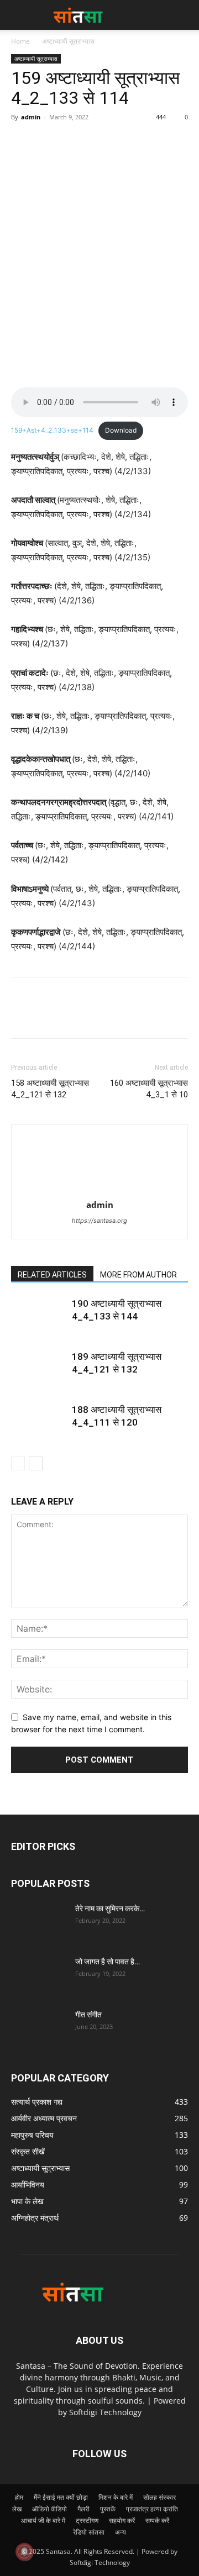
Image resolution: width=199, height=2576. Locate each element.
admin (31, 117)
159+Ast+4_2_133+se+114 (52, 430)
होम (19, 2497)
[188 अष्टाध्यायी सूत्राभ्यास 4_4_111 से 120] (39, 1423)
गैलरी (83, 2509)
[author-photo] (99, 1189)
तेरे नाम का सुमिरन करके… (110, 1909)
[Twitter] (48, 142)
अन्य (121, 2532)
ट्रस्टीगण (87, 2520)
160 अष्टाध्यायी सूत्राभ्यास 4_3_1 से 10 (149, 1089)
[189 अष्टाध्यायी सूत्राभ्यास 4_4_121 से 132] (39, 1370)
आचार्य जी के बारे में (43, 2520)
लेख (17, 2509)
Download (121, 430)
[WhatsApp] (98, 142)
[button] (184, 15)
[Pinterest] (73, 142)
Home (20, 41)
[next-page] (36, 1463)
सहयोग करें (122, 2520)
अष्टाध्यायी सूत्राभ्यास (68, 41)
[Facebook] (22, 142)
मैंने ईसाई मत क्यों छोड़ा (61, 2497)
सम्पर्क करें (157, 2520)
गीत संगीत (88, 2015)
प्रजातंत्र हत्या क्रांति (152, 2509)
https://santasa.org (99, 1221)
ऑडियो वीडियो (49, 2509)
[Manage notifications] (24, 2552)
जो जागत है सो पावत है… (108, 1962)
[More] (124, 142)
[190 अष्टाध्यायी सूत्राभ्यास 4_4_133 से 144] (39, 1316)
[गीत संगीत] (39, 2028)
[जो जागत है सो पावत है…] (39, 1975)
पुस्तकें (108, 2509)
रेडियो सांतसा (89, 2532)
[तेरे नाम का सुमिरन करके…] (39, 1922)
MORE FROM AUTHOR (138, 1275)
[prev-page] (18, 1463)
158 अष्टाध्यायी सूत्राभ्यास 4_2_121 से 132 (50, 1089)
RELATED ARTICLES (52, 1275)
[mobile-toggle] (19, 15)
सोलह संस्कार (159, 2497)
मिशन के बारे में (116, 2497)
